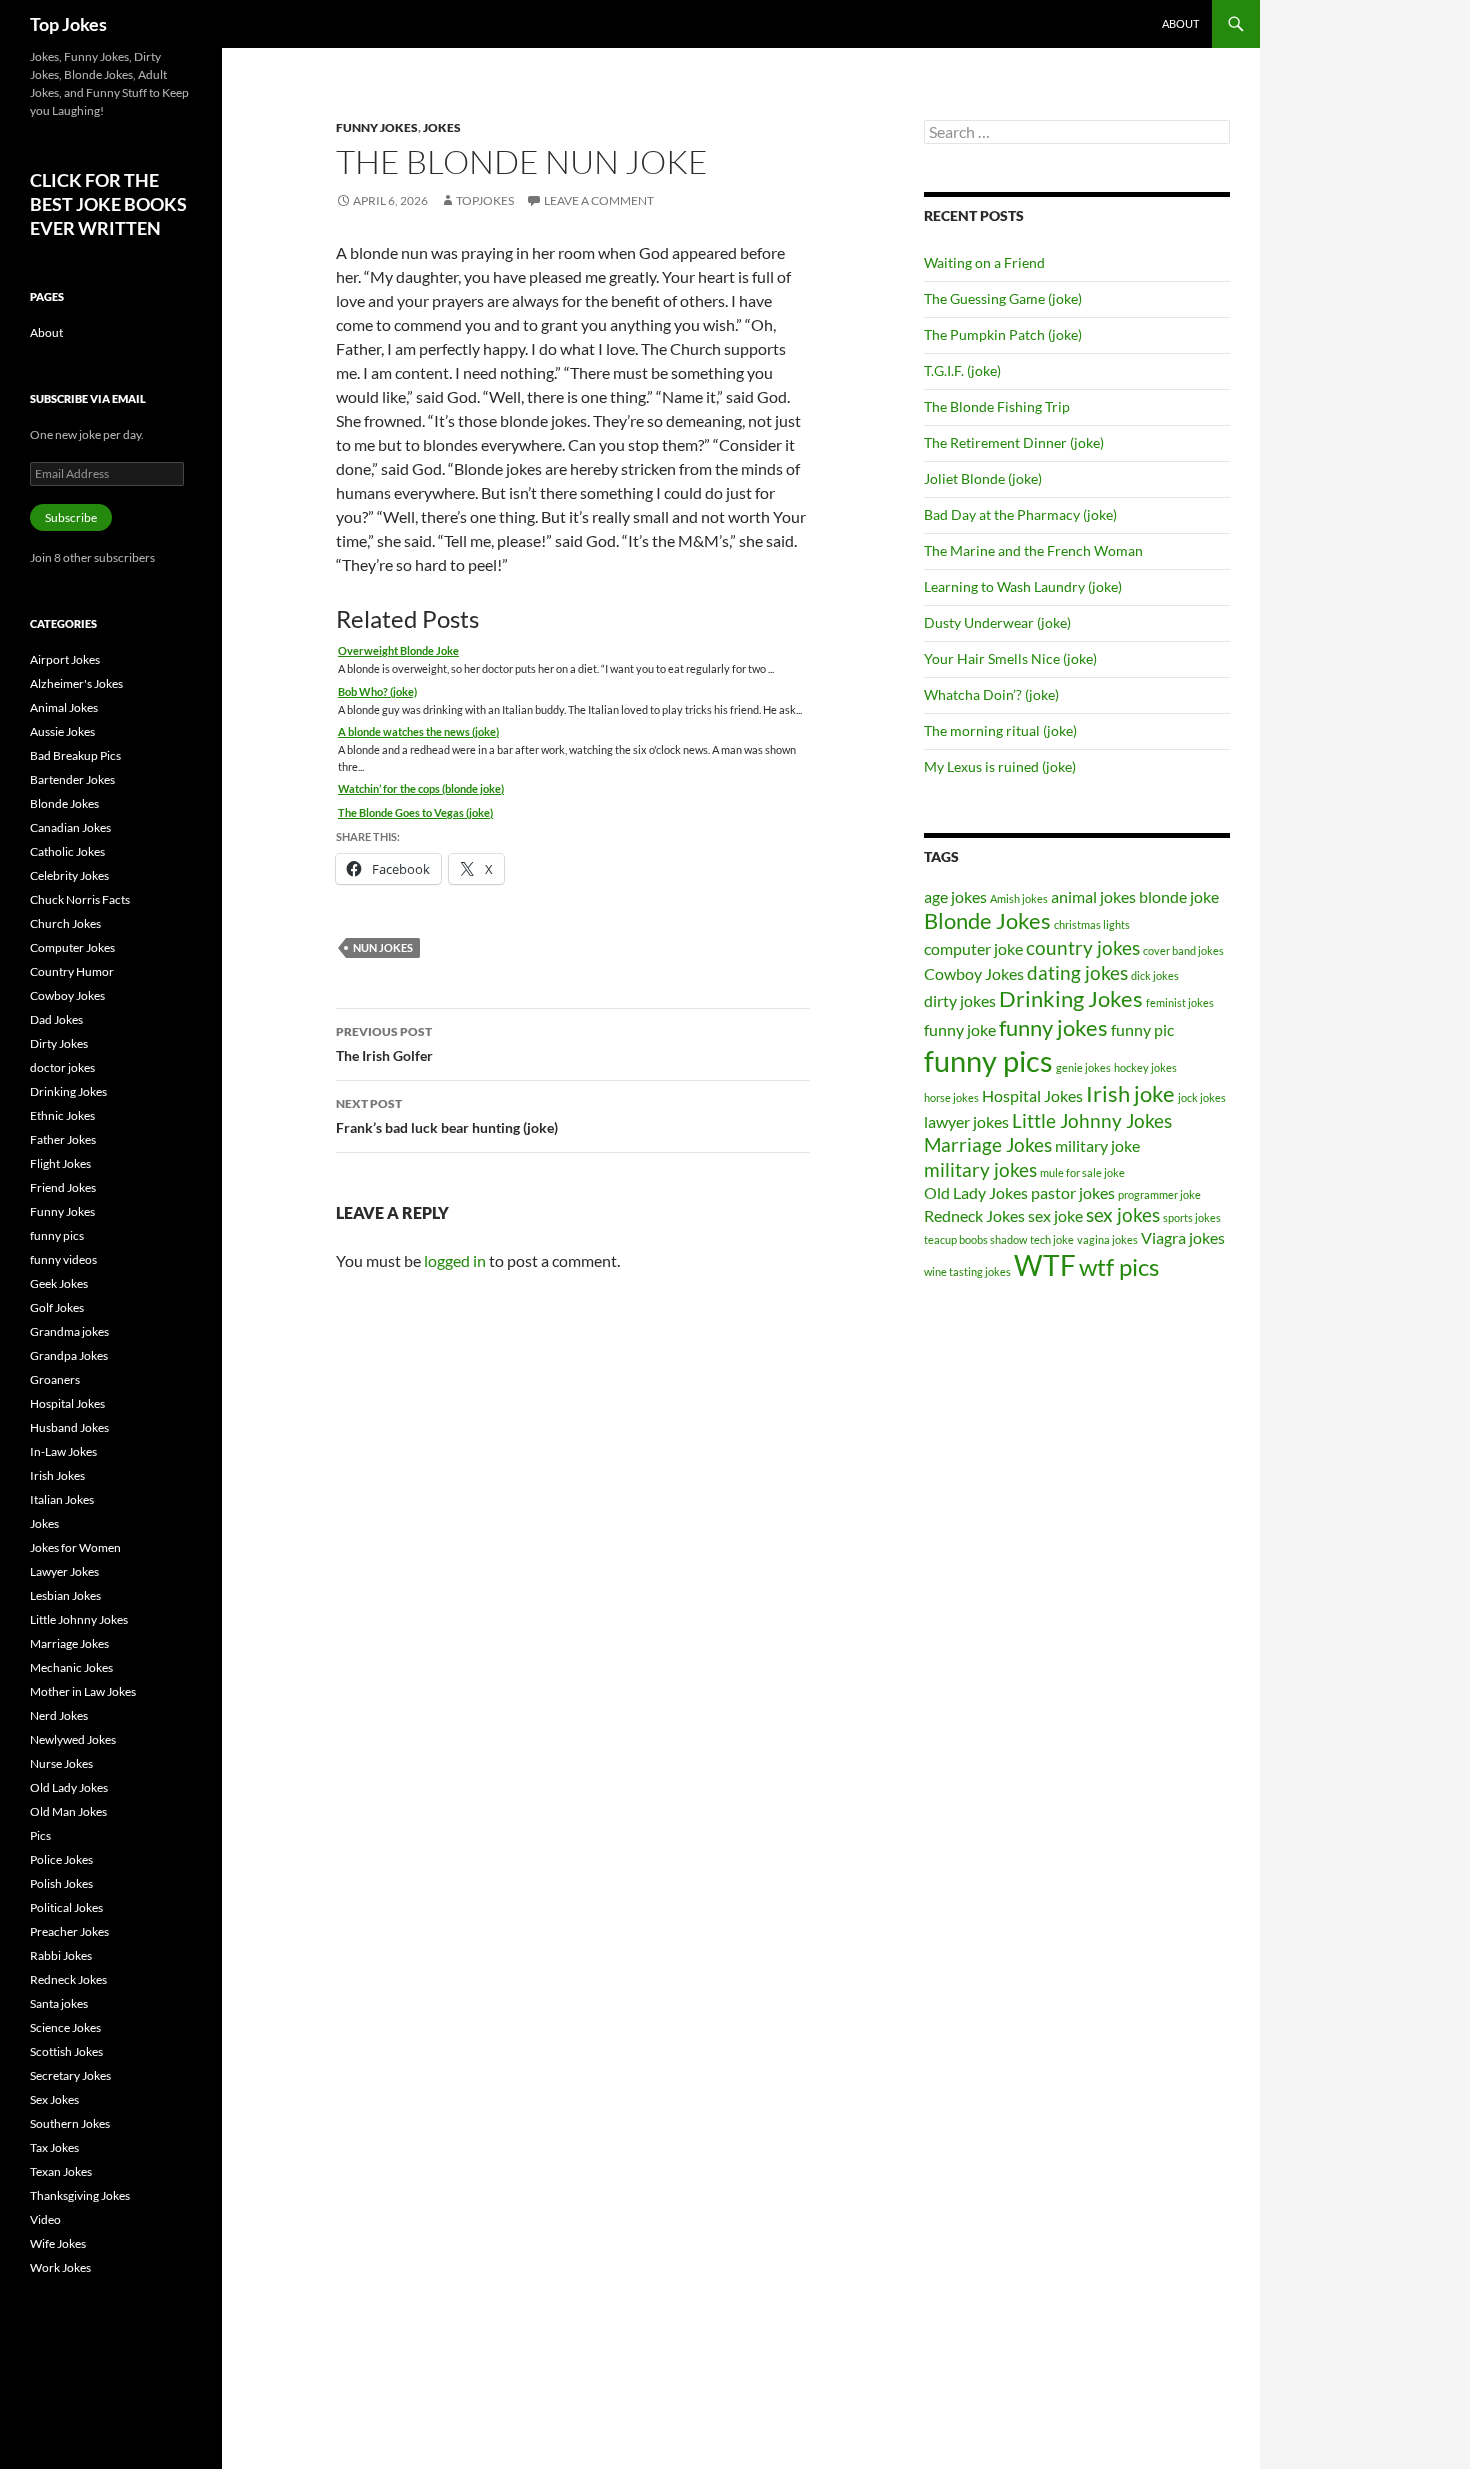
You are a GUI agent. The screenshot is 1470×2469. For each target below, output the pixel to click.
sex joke (1055, 1215)
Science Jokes (65, 2027)
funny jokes (1053, 1027)
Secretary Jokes (70, 2075)
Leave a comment (599, 200)
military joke (1097, 1145)
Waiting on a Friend (984, 262)
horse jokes (951, 1097)
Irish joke (1130, 1093)
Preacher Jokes (69, 1931)
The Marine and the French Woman (1033, 550)
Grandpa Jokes (69, 1355)
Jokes (442, 127)
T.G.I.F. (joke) (962, 370)
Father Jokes (63, 1139)
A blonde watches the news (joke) (418, 731)
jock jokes (1202, 1097)
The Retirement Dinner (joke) (1014, 442)
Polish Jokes (61, 1883)
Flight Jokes (60, 1163)
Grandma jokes (69, 1331)
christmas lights (1092, 924)
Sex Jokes (54, 2099)
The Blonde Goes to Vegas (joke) (415, 812)
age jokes (955, 896)
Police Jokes (61, 1859)
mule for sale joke (1082, 1172)
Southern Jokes (70, 2123)
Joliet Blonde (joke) (983, 478)
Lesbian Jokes (65, 1595)
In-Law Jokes (63, 1451)
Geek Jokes (59, 1283)
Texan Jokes (61, 2171)
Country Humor (72, 971)
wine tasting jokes (967, 1271)
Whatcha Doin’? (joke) (991, 694)
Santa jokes (59, 2003)
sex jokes (1123, 1214)
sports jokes (1192, 1217)
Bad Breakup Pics (75, 755)
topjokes (485, 200)
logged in (455, 1260)
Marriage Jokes (988, 1144)
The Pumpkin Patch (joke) (1003, 334)
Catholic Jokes (67, 851)
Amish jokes (1019, 898)
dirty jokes (960, 1000)
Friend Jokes (63, 1187)
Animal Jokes (64, 707)
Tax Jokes (54, 2147)
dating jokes (1077, 972)
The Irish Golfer (384, 1044)
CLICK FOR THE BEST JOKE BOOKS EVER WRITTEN (108, 204)
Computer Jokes (72, 947)
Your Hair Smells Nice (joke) (1010, 658)
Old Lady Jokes (976, 1192)
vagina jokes (1107, 1239)
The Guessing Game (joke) (1003, 298)
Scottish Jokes (66, 2051)
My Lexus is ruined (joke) (1000, 766)
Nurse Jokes (61, 1763)
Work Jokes (60, 2267)
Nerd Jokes (59, 1715)
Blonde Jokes (987, 920)
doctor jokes (62, 1067)
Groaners (55, 1379)
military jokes (980, 1169)
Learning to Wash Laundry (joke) (1023, 586)
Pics (40, 1835)
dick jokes (1155, 975)
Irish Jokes (57, 1475)
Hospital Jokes (1032, 1095)
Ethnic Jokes (62, 1115)
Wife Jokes (58, 2243)
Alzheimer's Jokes (76, 683)
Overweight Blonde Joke (398, 650)
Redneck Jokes (974, 1215)
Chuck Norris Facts (80, 899)
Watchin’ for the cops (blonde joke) (421, 788)
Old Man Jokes (68, 1811)
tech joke (1052, 1239)
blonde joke (1179, 896)
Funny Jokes (377, 127)
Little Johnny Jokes (1092, 1120)
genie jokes (1083, 1067)
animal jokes (1093, 896)
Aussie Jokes (62, 731)
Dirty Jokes (59, 1043)
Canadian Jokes (70, 827)
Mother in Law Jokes (83, 1691)
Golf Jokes (57, 1307)
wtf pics (1119, 1266)
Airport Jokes (65, 659)
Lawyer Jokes (64, 1571)
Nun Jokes (383, 947)
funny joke (960, 1029)
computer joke (973, 948)
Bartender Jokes (72, 779)
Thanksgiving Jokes (80, 2195)
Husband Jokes (69, 1427)
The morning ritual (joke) (1000, 730)
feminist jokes (1180, 1002)
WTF (1045, 1265)
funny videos (63, 1259)
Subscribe (71, 517)
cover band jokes (1183, 950)
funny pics (988, 1060)
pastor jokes (1073, 1192)
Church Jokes (65, 923)
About (1180, 23)
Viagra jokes (1183, 1237)
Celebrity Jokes (69, 875)
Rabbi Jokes (61, 1955)
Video (45, 2219)
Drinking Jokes (1071, 998)
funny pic (1142, 1029)
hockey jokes (1145, 1067)
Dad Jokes (56, 1019)
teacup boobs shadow (975, 1239)
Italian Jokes (62, 1499)
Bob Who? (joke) (377, 691)
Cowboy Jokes (974, 973)
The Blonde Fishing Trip (997, 406)
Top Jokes (68, 24)
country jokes (1083, 947)
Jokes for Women (75, 1547)
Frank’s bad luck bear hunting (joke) (447, 1116)
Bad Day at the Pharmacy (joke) (1020, 514)
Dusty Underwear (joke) (997, 622)
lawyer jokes (966, 1121)
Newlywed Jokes (73, 1739)
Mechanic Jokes (71, 1667)
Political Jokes (66, 1907)
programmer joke (1159, 1194)
